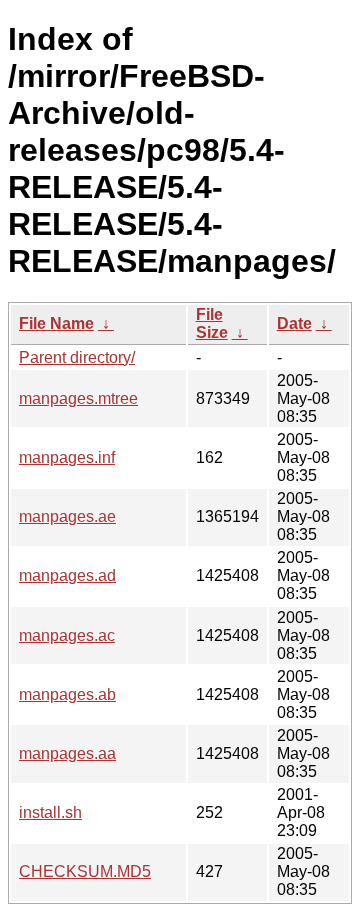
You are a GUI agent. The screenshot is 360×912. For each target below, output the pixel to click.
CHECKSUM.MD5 (85, 871)
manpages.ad (67, 575)
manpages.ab (67, 694)
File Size (212, 323)
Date (294, 323)
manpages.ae (67, 516)
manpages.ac (67, 635)
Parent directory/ (77, 357)
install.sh (50, 812)
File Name (56, 323)
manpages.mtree (78, 398)
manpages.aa (67, 753)
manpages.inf (67, 457)
